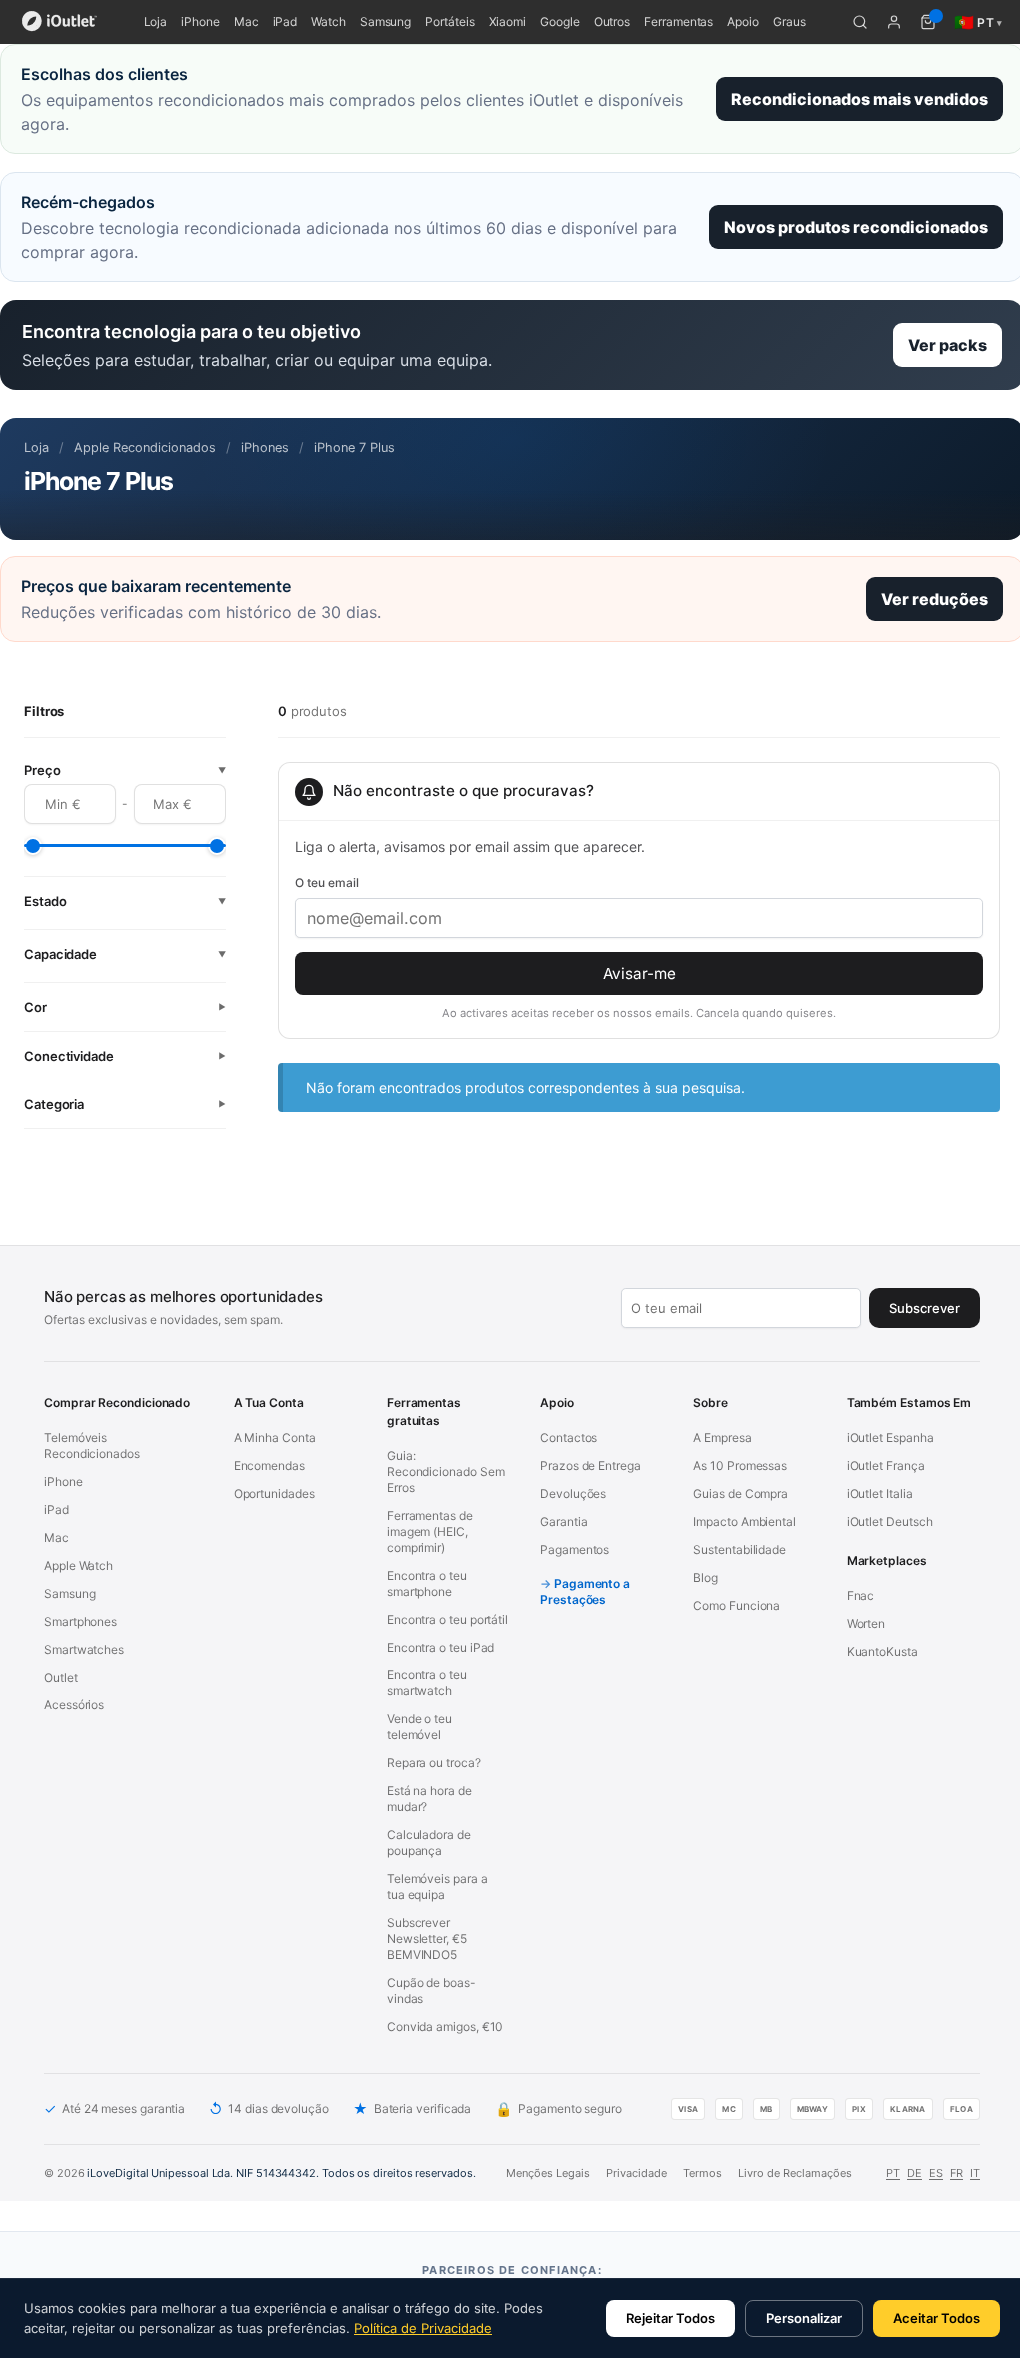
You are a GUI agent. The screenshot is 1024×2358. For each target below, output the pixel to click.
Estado (125, 901)
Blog (705, 1577)
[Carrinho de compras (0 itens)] (928, 22)
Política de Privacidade (423, 2328)
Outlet (61, 1677)
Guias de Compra (740, 1493)
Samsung (385, 21)
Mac (246, 21)
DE (914, 2173)
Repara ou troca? (434, 1762)
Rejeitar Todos (670, 2318)
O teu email (327, 882)
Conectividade (125, 1056)
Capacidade (125, 954)
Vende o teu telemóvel (419, 1726)
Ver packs (947, 345)
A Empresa (722, 1437)
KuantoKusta (882, 1651)
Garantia (563, 1521)
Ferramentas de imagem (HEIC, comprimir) (430, 1531)
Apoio (743, 21)
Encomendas (269, 1465)
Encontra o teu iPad (440, 1647)
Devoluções (573, 1493)
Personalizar (804, 2318)
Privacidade (636, 2173)
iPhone (200, 21)
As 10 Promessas (740, 1465)
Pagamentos (574, 1549)
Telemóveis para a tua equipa (437, 1886)
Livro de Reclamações (795, 2173)
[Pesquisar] (860, 22)
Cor (125, 1007)
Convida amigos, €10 (445, 2026)
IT (975, 2173)
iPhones (265, 447)
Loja (156, 21)
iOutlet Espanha (890, 1437)
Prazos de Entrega (590, 1465)
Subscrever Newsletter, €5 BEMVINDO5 (427, 1938)
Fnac (861, 1595)
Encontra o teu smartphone (427, 1583)
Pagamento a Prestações (585, 1591)
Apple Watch (78, 1565)
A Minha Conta (275, 1437)
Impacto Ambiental (744, 1521)
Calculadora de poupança (429, 1842)
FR (956, 2173)
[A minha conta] (894, 22)
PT (893, 2173)
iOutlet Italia (880, 1493)
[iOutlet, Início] (59, 22)
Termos (702, 2173)
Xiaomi (508, 21)
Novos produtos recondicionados (856, 227)
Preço (125, 770)
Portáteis (449, 21)
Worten (866, 1623)
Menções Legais (548, 2173)
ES (936, 2173)
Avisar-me (639, 973)
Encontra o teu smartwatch (427, 1682)
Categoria (125, 1104)
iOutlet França (886, 1465)
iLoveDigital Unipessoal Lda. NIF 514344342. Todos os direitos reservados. (281, 2173)
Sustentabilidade (739, 1549)
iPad (285, 21)
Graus (789, 21)
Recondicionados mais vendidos (859, 99)
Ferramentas (678, 21)
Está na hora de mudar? (429, 1798)
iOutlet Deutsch (890, 1521)
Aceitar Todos (936, 2318)
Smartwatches (84, 1649)
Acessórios (74, 1704)
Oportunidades (274, 1493)
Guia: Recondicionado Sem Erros (446, 1471)
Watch (328, 21)
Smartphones (80, 1621)
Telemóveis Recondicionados (92, 1445)
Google (560, 21)
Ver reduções (934, 599)
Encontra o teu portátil (447, 1619)
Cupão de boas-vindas (431, 1990)
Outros (612, 21)
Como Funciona (736, 1605)
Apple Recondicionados (145, 447)
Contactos (568, 1437)
